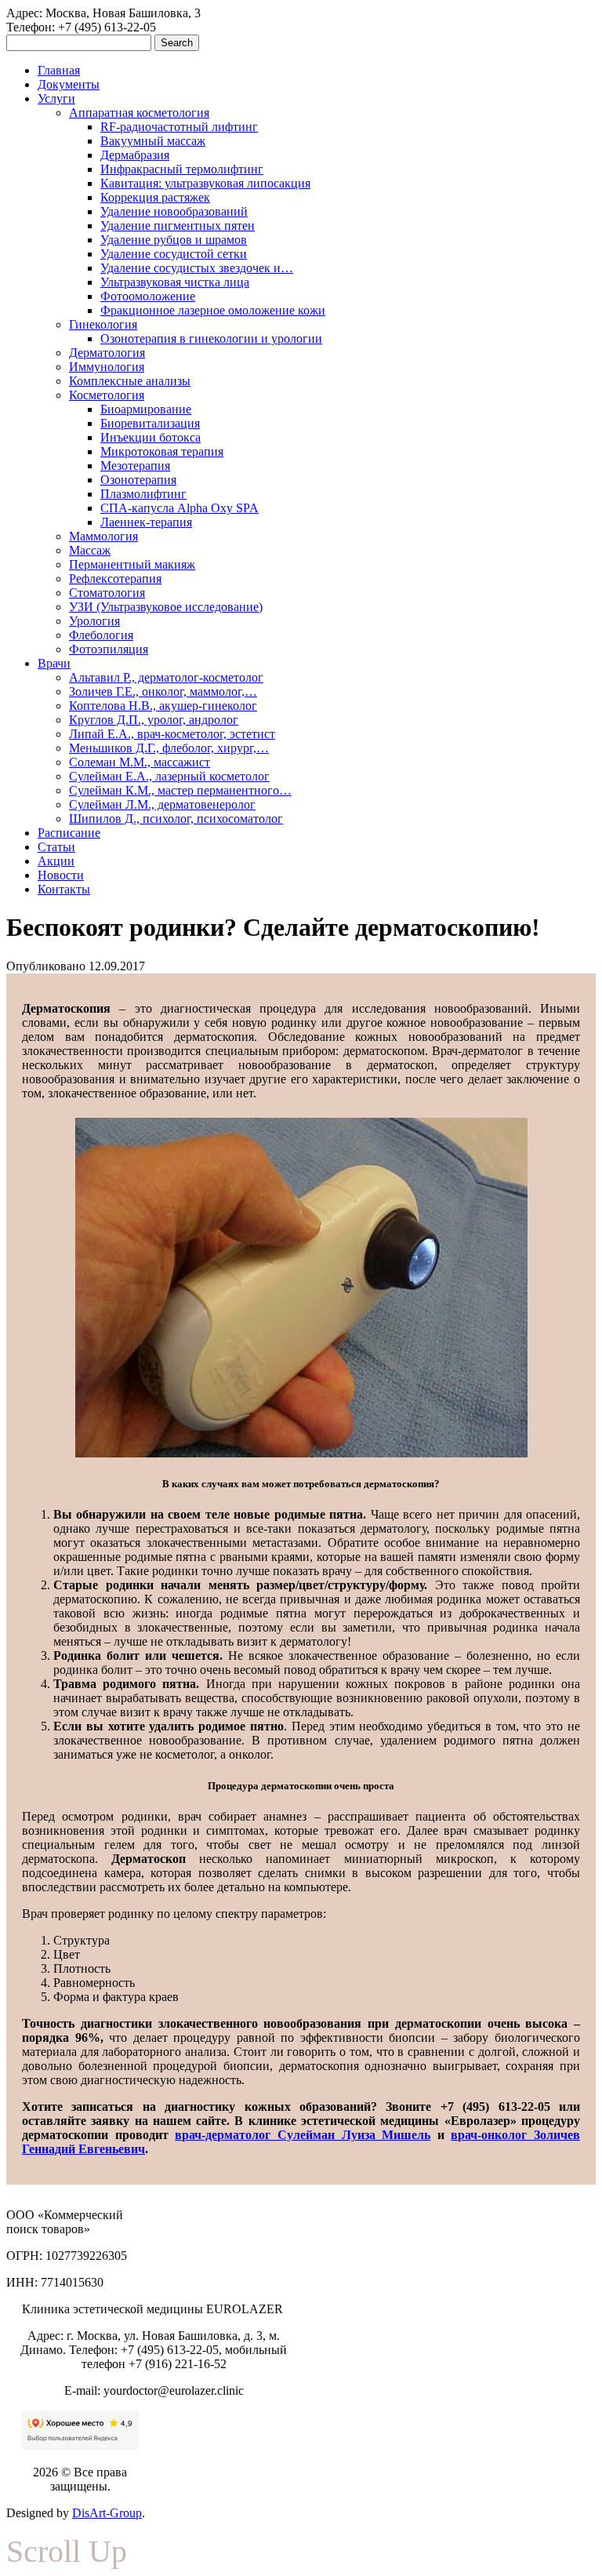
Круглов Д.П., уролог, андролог (154, 720)
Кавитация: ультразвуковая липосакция (205, 183)
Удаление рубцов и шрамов (174, 240)
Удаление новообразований (174, 211)
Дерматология (107, 353)
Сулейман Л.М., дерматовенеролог (162, 804)
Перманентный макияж (132, 564)
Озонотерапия (138, 480)
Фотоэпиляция (109, 649)
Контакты (64, 889)
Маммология (103, 536)
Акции (56, 861)
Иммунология (107, 367)
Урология (94, 621)
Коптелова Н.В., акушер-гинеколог (163, 706)
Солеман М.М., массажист (140, 762)
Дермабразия (135, 155)
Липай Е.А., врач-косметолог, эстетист (172, 734)
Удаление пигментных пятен (178, 226)
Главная (59, 70)
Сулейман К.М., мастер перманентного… (180, 790)
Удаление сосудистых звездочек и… (197, 268)
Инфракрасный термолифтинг (182, 169)
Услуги (56, 98)
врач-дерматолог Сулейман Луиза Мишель (303, 2135)
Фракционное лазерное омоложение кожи (213, 310)
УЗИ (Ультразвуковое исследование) (166, 607)
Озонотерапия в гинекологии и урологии (211, 338)
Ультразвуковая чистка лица (175, 282)
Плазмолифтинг (143, 494)
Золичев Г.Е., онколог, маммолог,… (163, 691)
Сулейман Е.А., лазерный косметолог (169, 776)
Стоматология (107, 593)
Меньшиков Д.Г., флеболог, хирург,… (169, 748)
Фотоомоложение (148, 296)
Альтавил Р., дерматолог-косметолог (166, 677)
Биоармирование (146, 409)
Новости (61, 875)
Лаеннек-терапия (146, 522)
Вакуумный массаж (153, 141)
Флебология (101, 635)
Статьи (56, 847)
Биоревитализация (150, 423)
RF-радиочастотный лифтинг (179, 127)
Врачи (54, 663)
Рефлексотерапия (115, 579)
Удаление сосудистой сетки (174, 254)
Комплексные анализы (130, 381)
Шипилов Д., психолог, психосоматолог (176, 819)
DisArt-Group (107, 2513)
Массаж (90, 550)
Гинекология (103, 324)
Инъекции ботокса (150, 437)
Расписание (69, 833)
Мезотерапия (135, 466)
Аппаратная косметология (139, 113)
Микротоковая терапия (162, 451)
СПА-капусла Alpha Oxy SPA (180, 508)
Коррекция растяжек (155, 197)
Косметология (107, 395)
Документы (69, 84)
